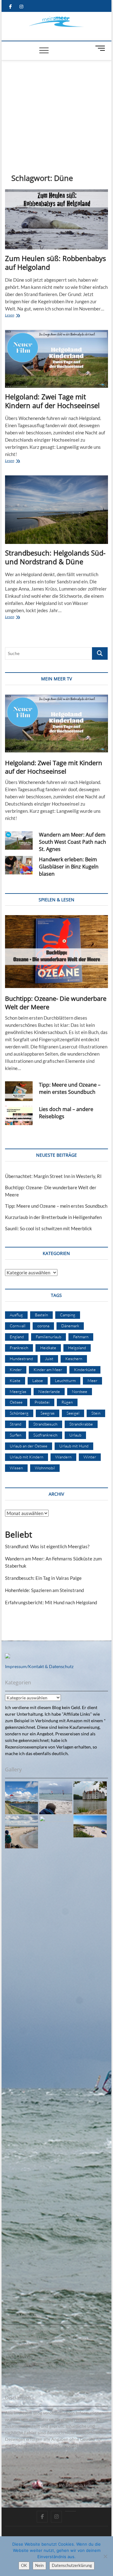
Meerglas (18, 1391)
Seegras (48, 1413)
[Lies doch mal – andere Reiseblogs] (19, 1116)
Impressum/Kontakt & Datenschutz (39, 1666)
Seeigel (73, 1413)
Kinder (16, 1370)
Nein (39, 2565)
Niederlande (49, 1391)
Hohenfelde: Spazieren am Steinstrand (44, 1590)
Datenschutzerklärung (72, 2565)
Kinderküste (85, 1370)
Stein (96, 1413)
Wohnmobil (45, 1468)
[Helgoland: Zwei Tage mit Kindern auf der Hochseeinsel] (56, 359)
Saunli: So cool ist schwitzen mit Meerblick (48, 1228)
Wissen (16, 1468)
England (17, 1337)
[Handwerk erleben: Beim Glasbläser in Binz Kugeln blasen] (19, 865)
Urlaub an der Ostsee (29, 1446)
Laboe (38, 1380)
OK (24, 2565)
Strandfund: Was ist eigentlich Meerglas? (47, 1546)
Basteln (41, 1315)
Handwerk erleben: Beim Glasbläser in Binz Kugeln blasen (69, 867)
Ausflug (16, 1315)
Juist (49, 1359)
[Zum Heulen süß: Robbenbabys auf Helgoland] (56, 219)
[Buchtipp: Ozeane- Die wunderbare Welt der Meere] (56, 952)
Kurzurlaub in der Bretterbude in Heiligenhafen (53, 1217)
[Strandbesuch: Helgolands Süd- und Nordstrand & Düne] (56, 510)
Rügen (67, 1402)
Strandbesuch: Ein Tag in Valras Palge (43, 1578)
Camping (68, 1315)
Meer (92, 1380)
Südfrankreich (45, 1435)
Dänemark (70, 1326)
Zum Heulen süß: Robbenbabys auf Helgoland (55, 263)
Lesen (20, 316)
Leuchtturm (65, 1380)
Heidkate (48, 1348)
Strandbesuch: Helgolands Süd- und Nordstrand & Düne (55, 557)
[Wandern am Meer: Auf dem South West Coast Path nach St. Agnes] (19, 840)
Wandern (63, 1457)
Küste (15, 1380)
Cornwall (18, 1326)
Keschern (74, 1359)
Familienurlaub (48, 1337)
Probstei (42, 1402)
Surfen (16, 1435)
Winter (90, 1457)
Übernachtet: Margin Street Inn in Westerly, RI (53, 1176)
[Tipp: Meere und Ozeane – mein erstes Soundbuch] (19, 1091)
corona (43, 1326)
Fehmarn (81, 1337)
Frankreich (19, 1348)
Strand (16, 1424)
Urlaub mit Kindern (27, 1457)
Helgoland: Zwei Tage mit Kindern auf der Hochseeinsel (52, 401)
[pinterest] (70, 2511)
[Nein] (105, 2556)
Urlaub (75, 1435)
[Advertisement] (57, 107)
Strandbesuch (45, 1424)
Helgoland (77, 1348)
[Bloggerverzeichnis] (8, 1657)
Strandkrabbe (81, 1424)
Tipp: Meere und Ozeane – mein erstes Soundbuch (70, 1088)
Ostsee (16, 1402)
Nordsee (80, 1391)
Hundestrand (21, 1359)
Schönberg (19, 1413)
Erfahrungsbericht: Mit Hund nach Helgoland (51, 1602)
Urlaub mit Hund (74, 1446)
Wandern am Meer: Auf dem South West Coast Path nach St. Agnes (73, 842)
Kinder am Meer (48, 1370)
